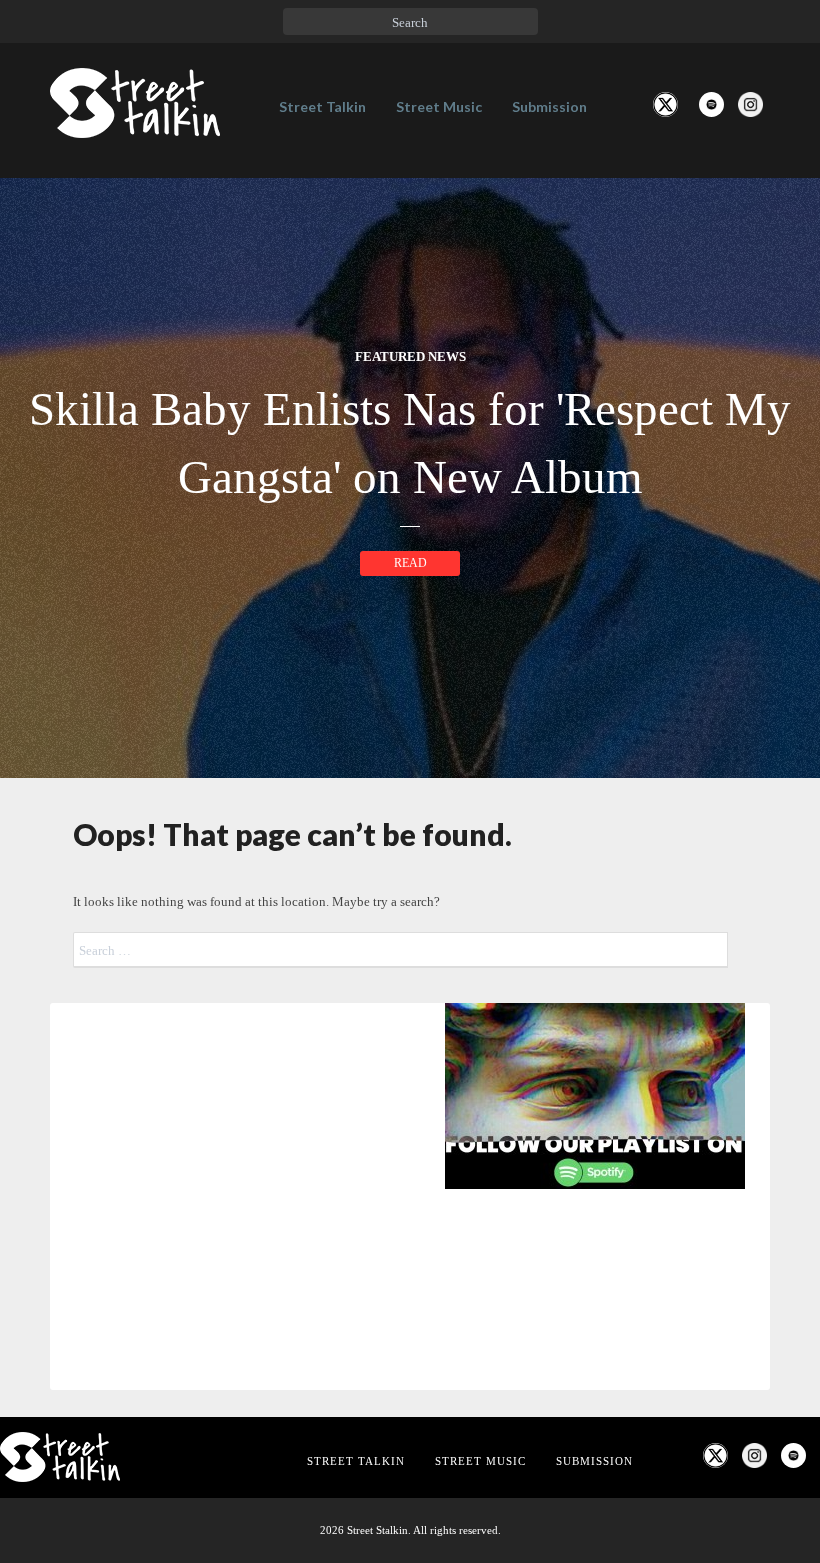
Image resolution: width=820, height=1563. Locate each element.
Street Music (439, 106)
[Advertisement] (410, 1367)
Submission (549, 106)
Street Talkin (322, 106)
